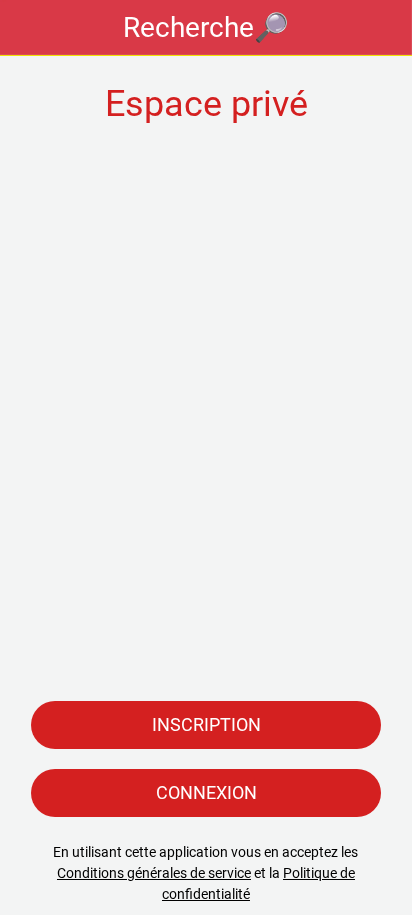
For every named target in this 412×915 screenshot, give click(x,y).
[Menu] (28, 28)
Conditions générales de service (154, 873)
